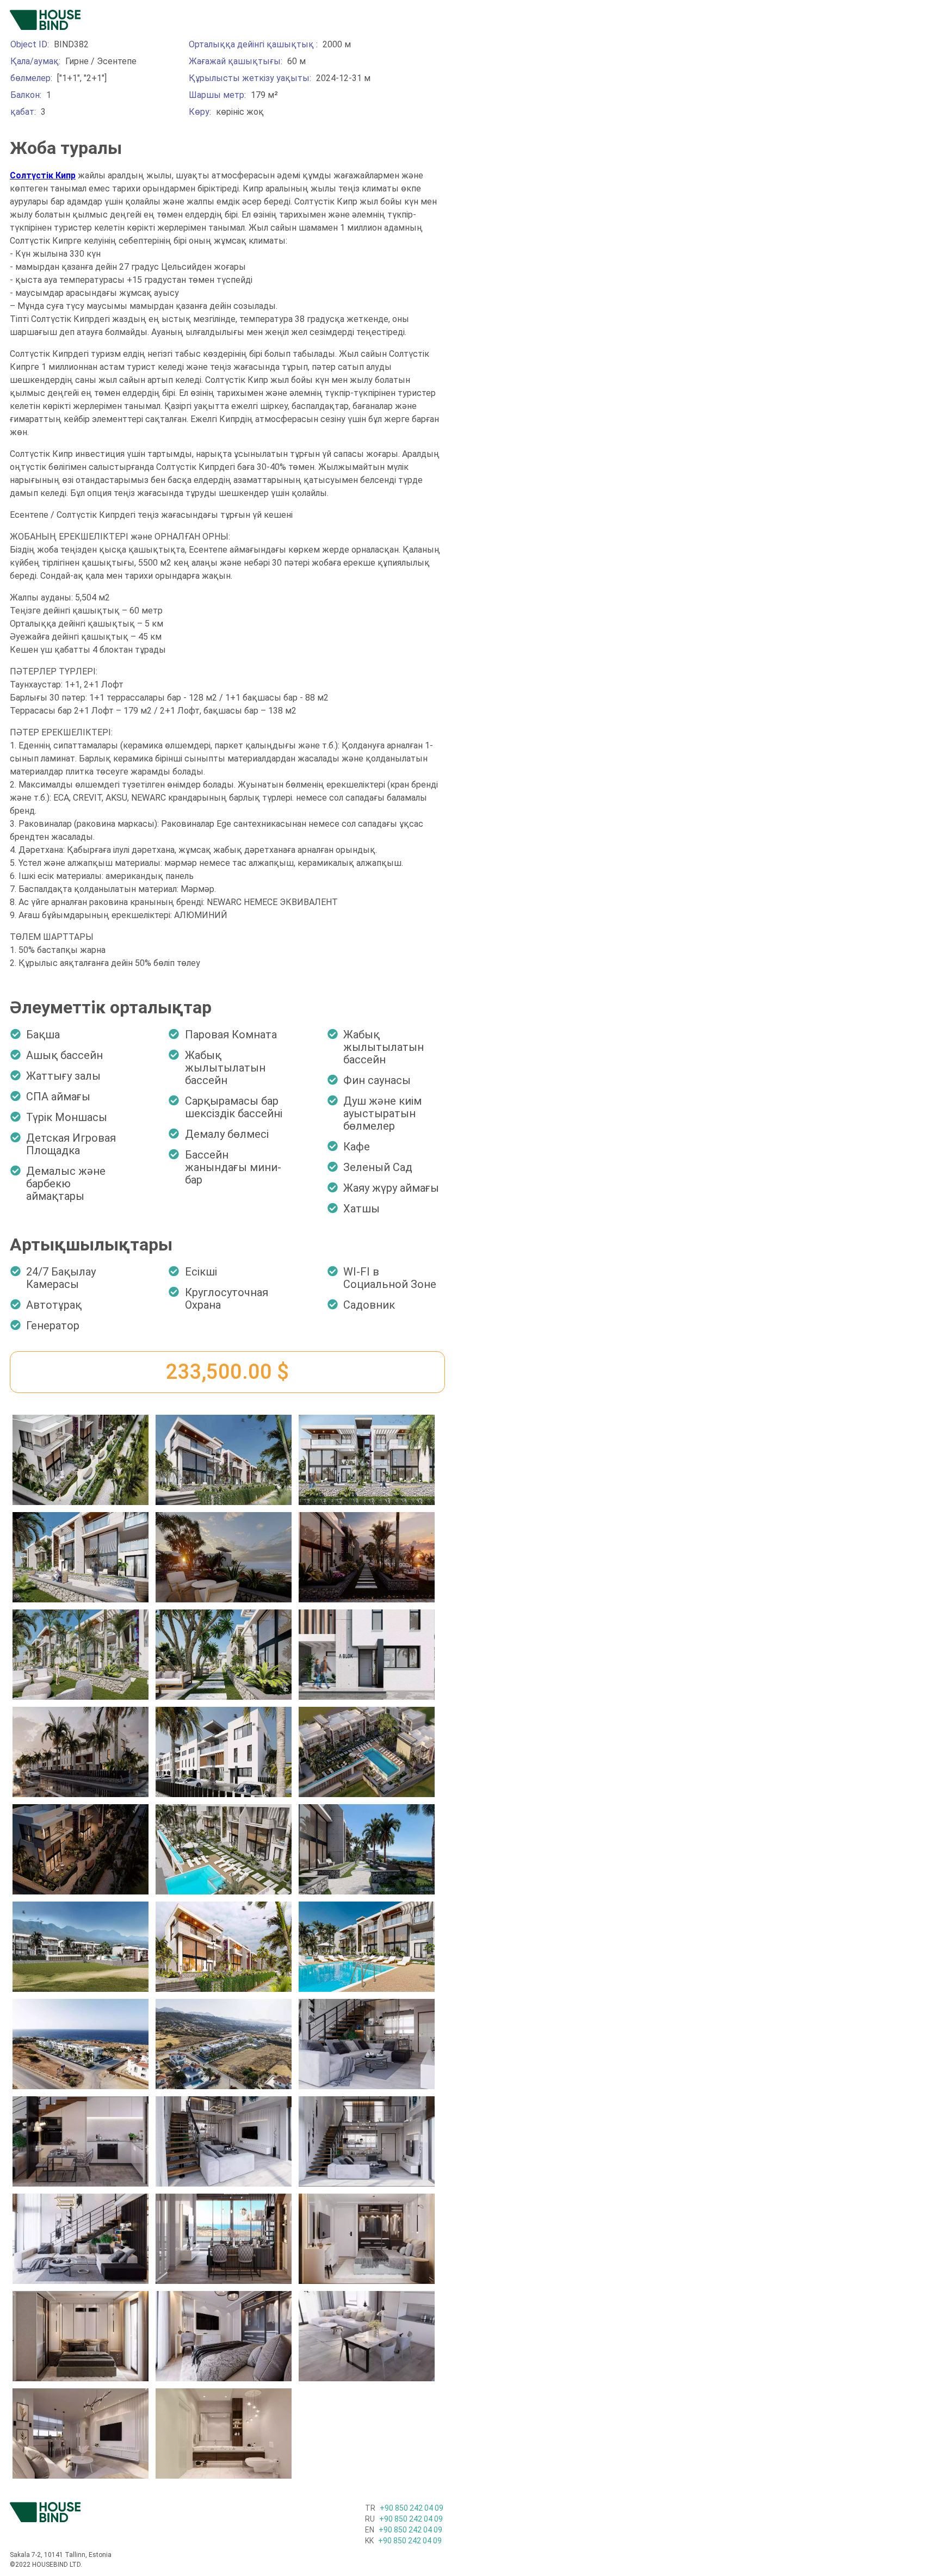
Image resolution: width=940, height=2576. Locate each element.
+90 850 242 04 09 (404, 2508)
